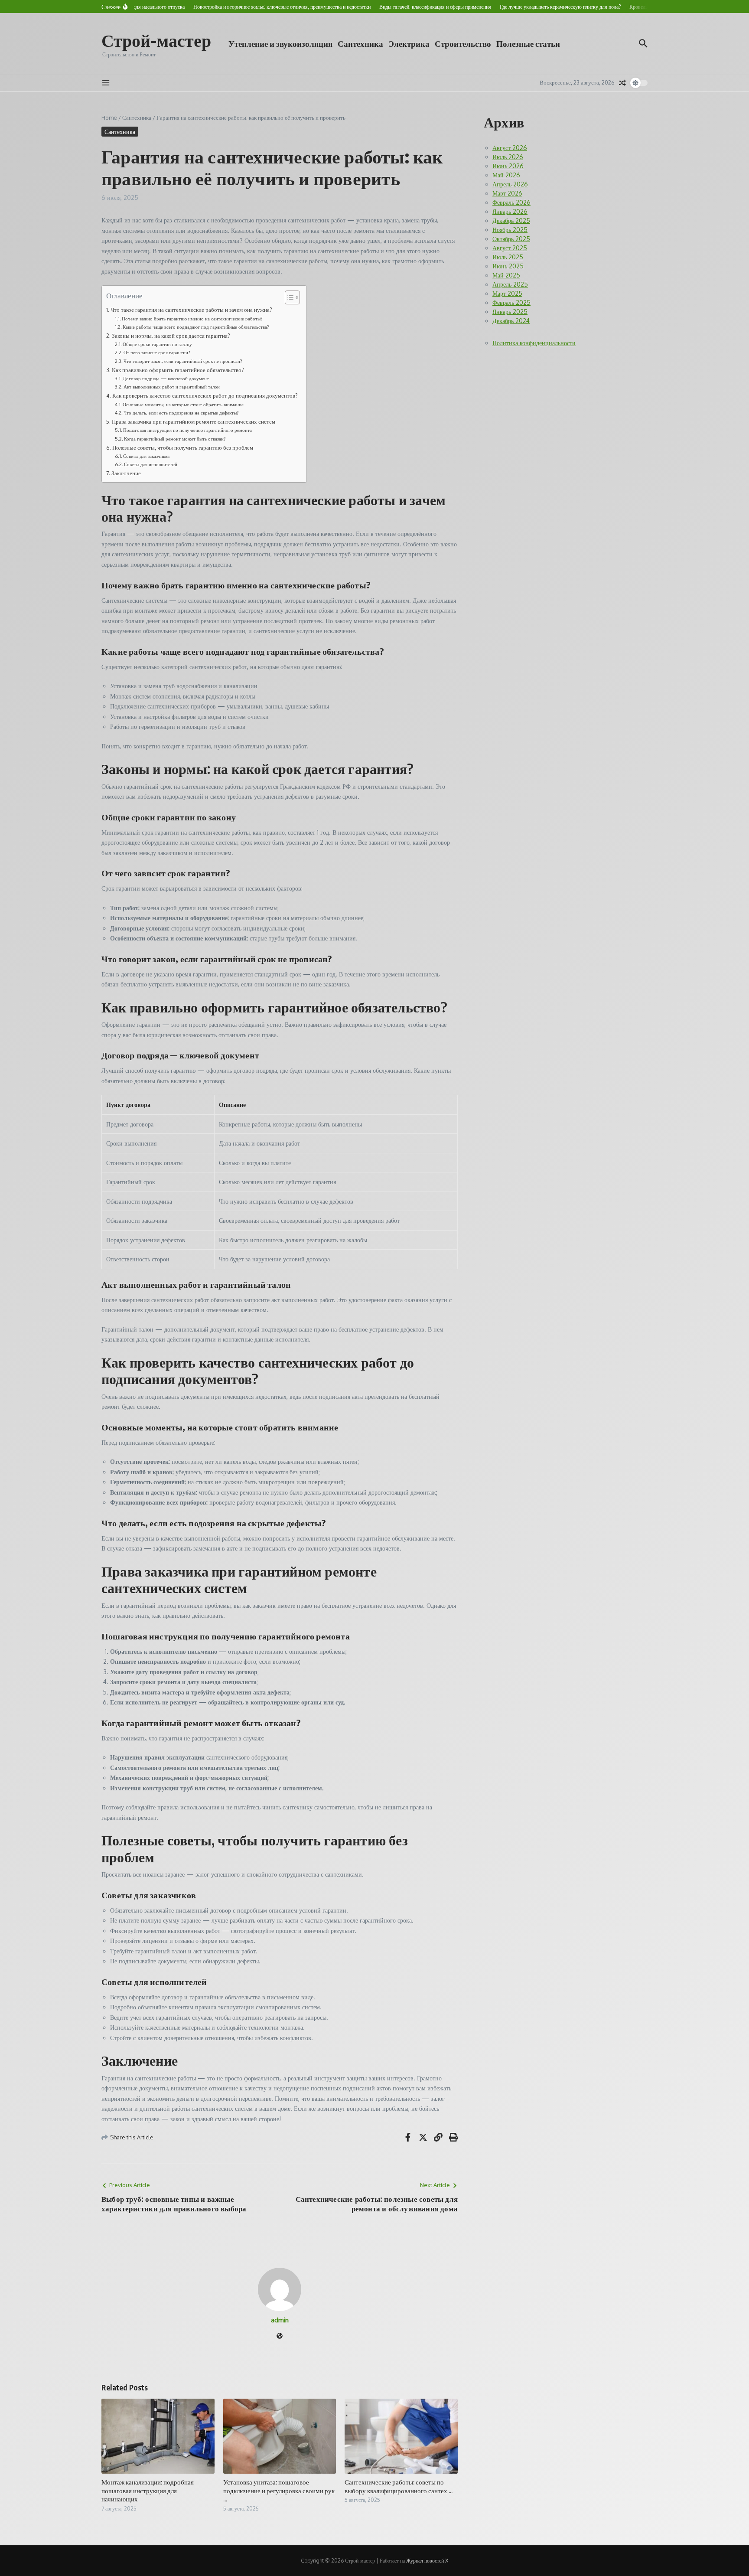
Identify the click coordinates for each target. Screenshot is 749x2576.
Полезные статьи (528, 43)
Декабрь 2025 (511, 220)
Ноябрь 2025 (510, 230)
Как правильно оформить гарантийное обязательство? (178, 370)
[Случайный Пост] (622, 83)
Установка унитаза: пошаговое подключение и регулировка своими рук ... (279, 2490)
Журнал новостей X (427, 2561)
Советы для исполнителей (151, 464)
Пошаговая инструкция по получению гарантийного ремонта (187, 430)
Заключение (126, 473)
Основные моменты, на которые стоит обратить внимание (183, 404)
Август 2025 (510, 248)
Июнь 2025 (508, 266)
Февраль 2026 (511, 202)
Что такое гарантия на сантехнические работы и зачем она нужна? (191, 310)
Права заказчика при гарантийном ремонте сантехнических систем (194, 421)
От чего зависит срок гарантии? (157, 352)
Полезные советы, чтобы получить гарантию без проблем (183, 447)
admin (280, 2320)
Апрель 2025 (510, 284)
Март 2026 (507, 193)
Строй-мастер (156, 40)
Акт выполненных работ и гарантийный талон (172, 387)
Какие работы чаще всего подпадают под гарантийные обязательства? (196, 327)
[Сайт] (280, 2336)
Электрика (409, 43)
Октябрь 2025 (511, 239)
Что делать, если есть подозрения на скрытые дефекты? (181, 413)
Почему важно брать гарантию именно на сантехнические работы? (192, 318)
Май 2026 (506, 175)
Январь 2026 (510, 211)
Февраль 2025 (511, 302)
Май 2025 (506, 275)
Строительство (463, 43)
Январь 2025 (510, 312)
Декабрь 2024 (511, 321)
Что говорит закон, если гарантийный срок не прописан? (183, 361)
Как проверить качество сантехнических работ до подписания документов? (205, 395)
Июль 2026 (508, 157)
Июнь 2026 (508, 166)
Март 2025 (507, 293)
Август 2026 (510, 148)
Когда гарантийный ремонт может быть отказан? (175, 439)
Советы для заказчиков (146, 456)
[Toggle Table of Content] (288, 297)
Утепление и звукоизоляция (280, 43)
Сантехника (360, 43)
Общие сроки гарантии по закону (157, 344)
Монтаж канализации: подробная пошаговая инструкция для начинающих (148, 2490)
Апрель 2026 (510, 184)
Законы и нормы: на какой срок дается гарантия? (171, 336)
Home (109, 118)
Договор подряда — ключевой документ (166, 378)
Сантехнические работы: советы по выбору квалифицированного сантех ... (399, 2486)
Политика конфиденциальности (534, 343)
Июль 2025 (508, 257)
